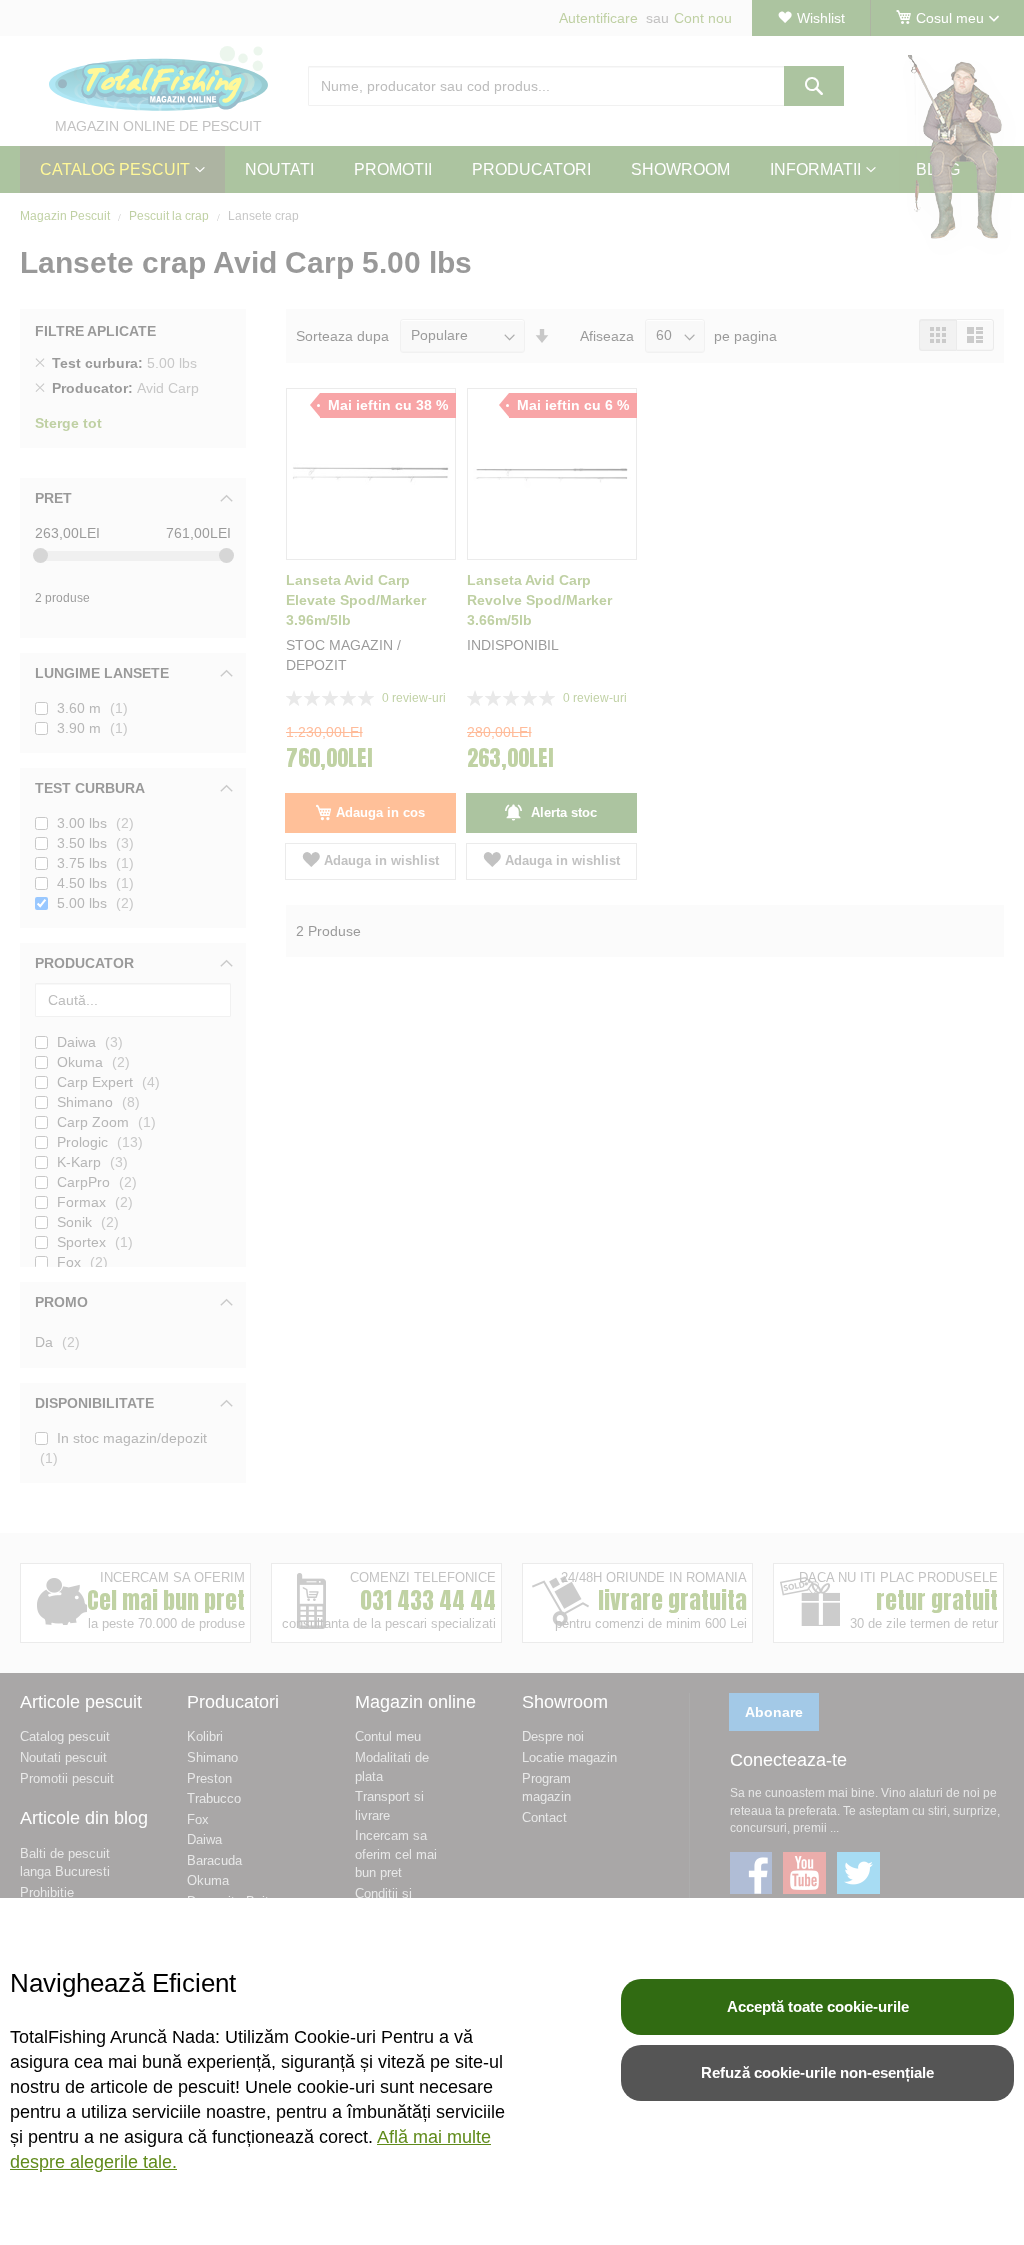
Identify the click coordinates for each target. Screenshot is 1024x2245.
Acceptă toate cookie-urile (818, 2006)
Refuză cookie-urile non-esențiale (817, 2072)
